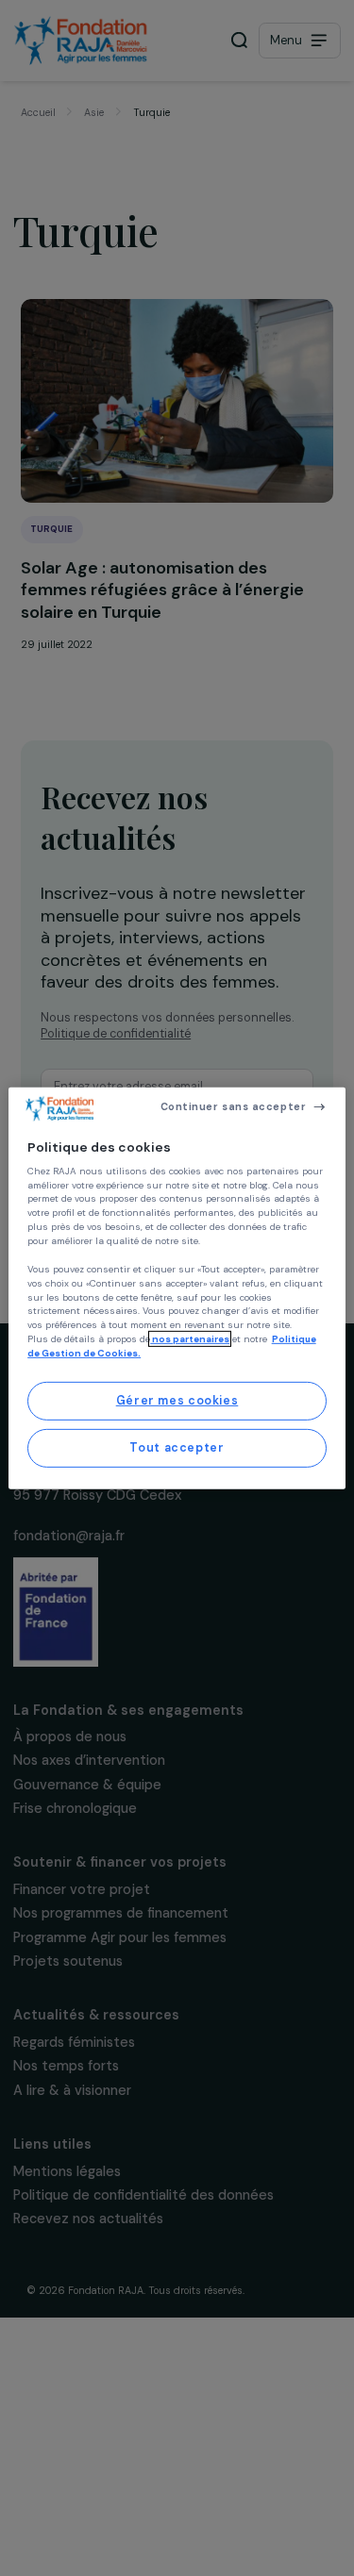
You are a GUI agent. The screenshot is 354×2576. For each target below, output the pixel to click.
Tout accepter (177, 1448)
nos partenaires (190, 1339)
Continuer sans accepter (233, 1106)
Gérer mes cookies (177, 1401)
